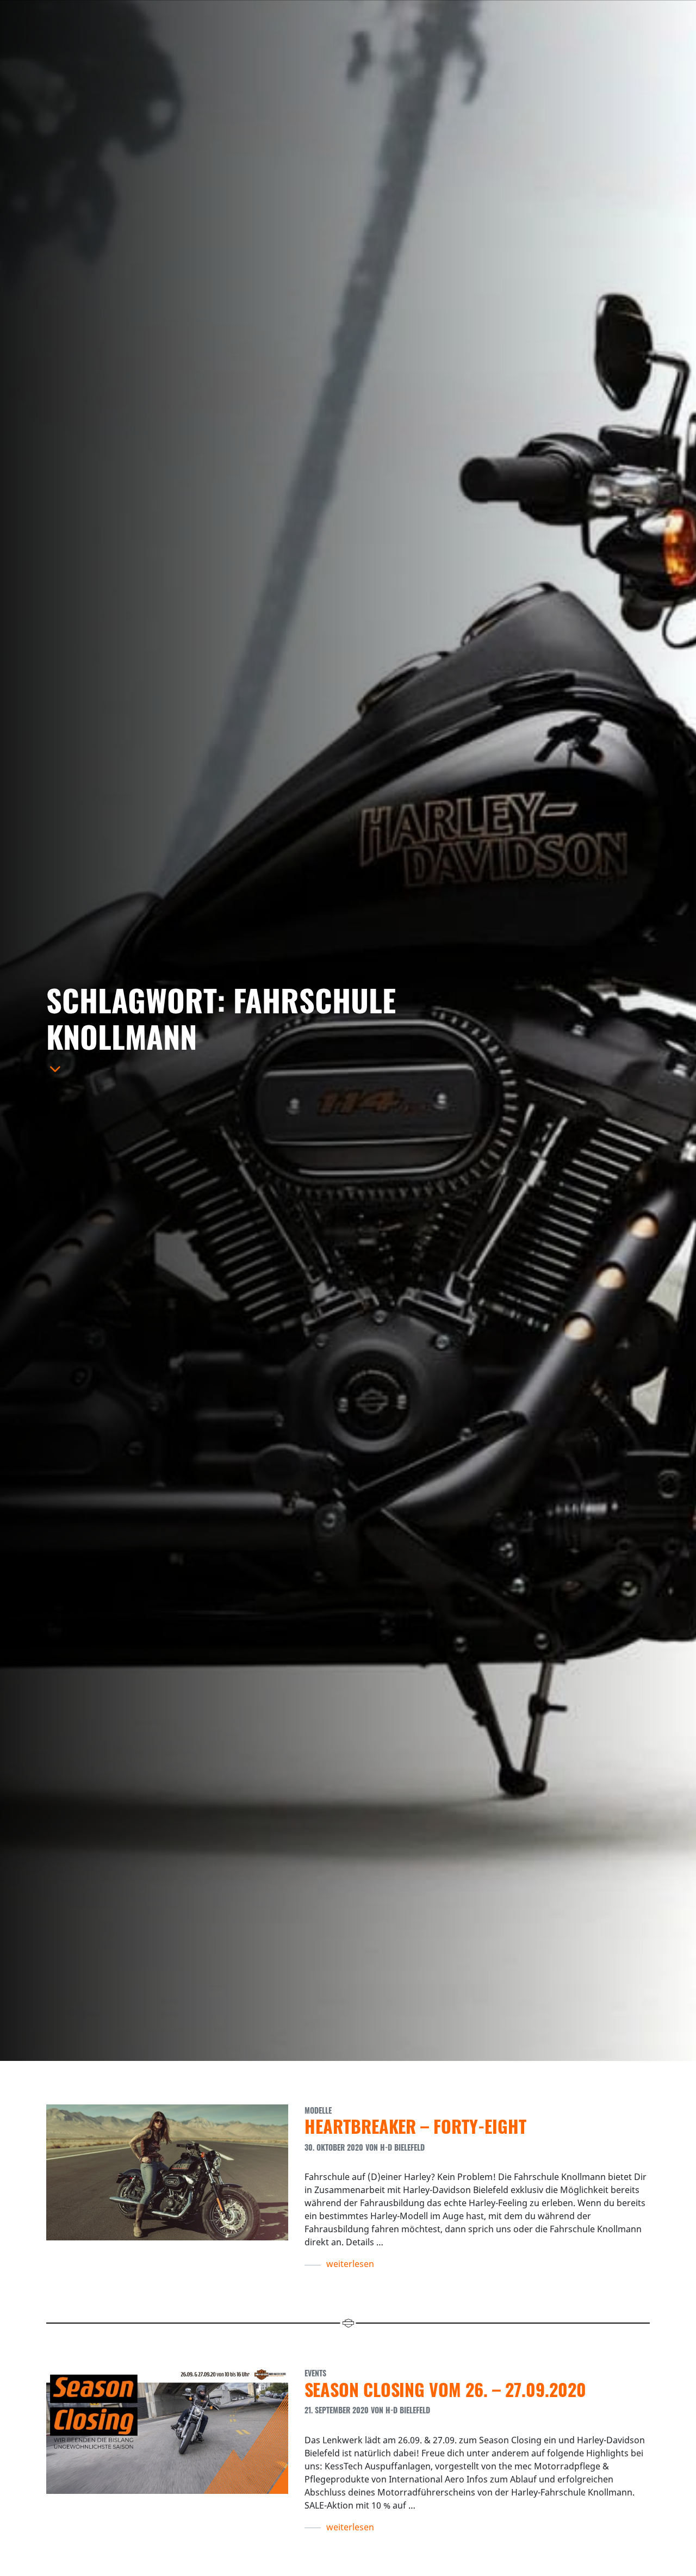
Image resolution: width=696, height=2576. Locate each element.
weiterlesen (350, 2264)
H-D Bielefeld (402, 2147)
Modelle (318, 2110)
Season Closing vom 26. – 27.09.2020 (445, 2389)
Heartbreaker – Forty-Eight (415, 2126)
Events (315, 2373)
